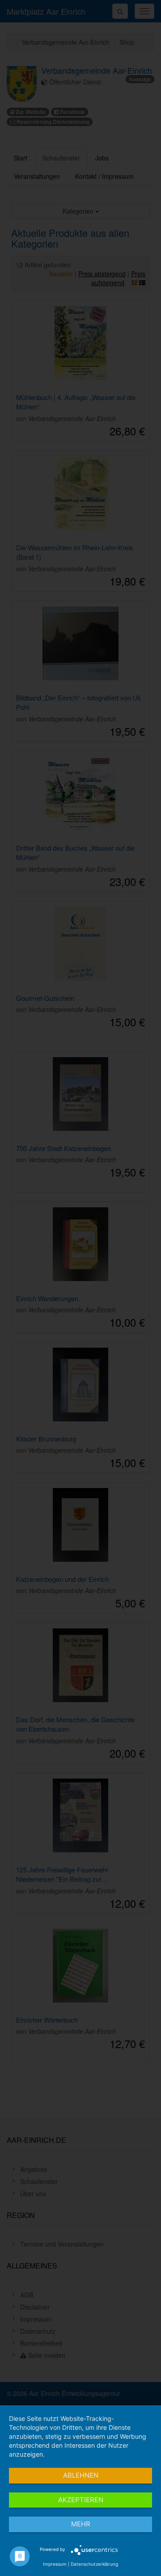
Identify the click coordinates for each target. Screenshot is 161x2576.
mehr (81, 2524)
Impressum (55, 2564)
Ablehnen (81, 2475)
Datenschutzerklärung (94, 2564)
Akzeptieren (81, 2500)
